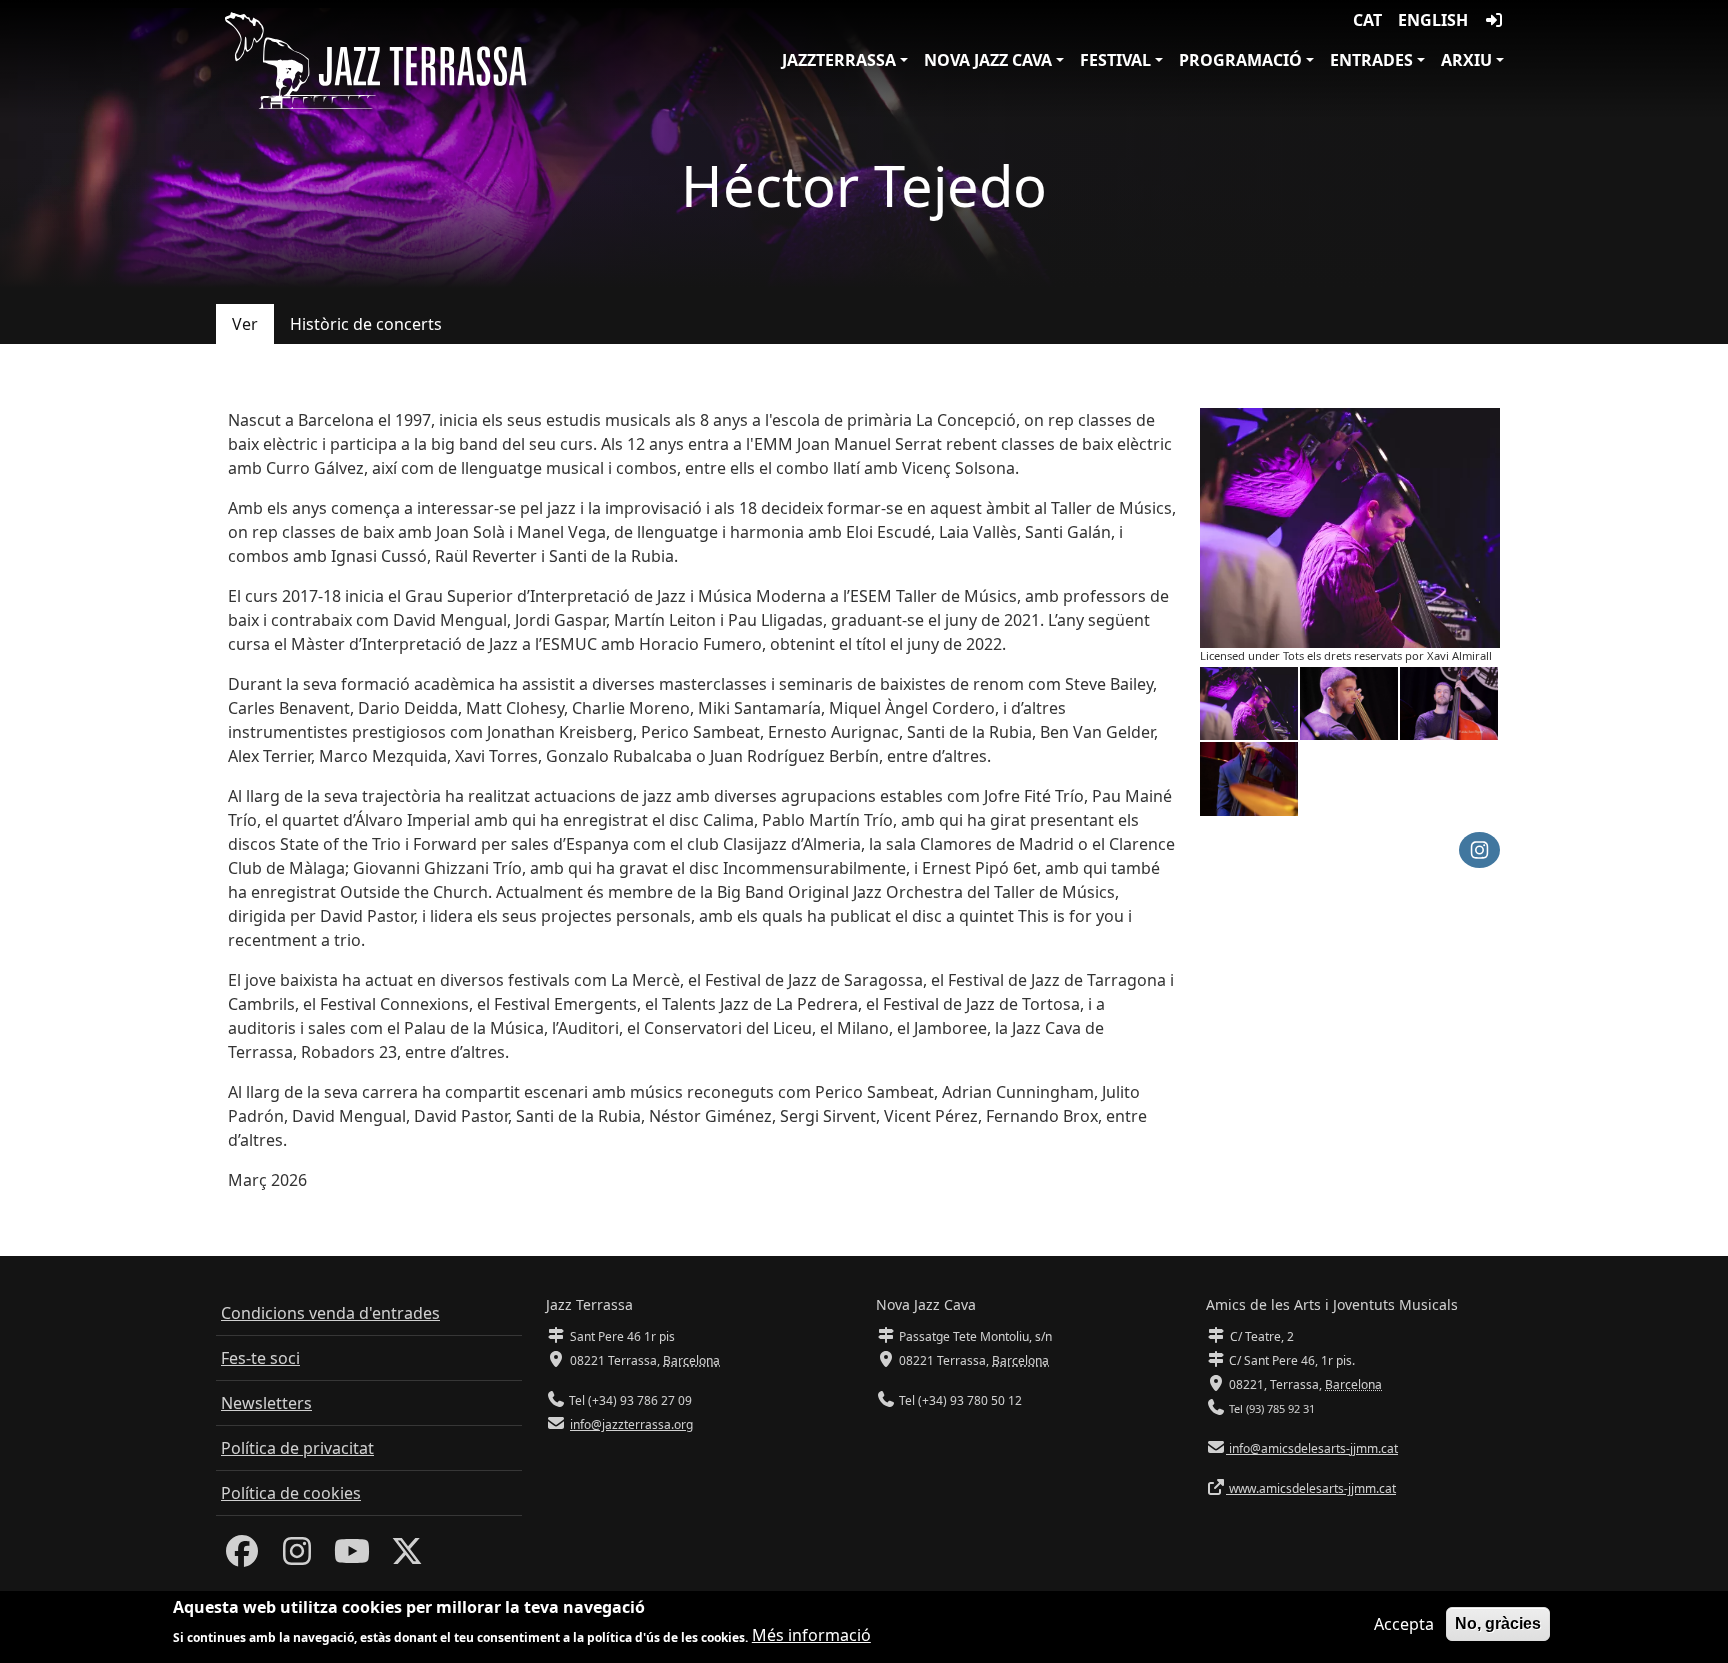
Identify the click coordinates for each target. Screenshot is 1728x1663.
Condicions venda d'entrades (330, 1313)
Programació (1240, 60)
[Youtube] (352, 1557)
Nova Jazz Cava (988, 60)
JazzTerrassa (839, 60)
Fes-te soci (260, 1358)
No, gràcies (1498, 1623)
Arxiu (1466, 60)
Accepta (1404, 1624)
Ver (245, 324)
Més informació (811, 1635)
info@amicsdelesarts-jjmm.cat (1312, 1448)
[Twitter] (407, 1557)
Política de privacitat (297, 1448)
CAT (1367, 20)
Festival (1115, 60)
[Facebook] (242, 1557)
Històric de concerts (366, 324)
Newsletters (266, 1403)
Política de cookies (291, 1493)
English (1433, 20)
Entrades (1371, 60)
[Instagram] (297, 1557)
